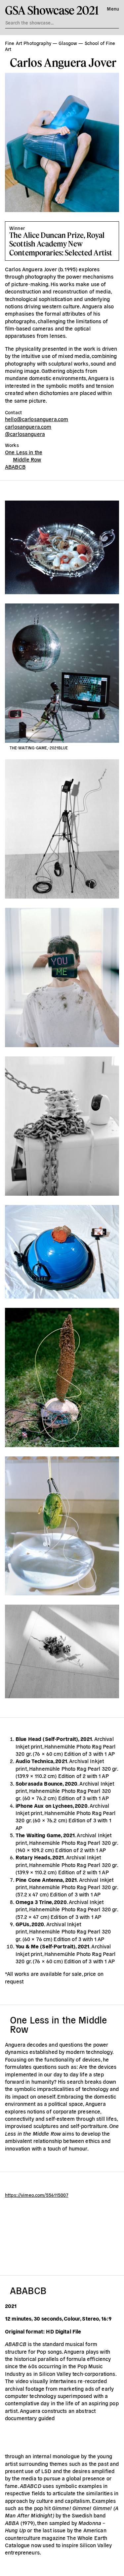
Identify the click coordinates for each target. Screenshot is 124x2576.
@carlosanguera (25, 434)
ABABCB (15, 466)
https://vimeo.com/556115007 (37, 2195)
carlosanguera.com (28, 426)
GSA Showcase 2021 (52, 10)
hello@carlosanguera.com (37, 419)
